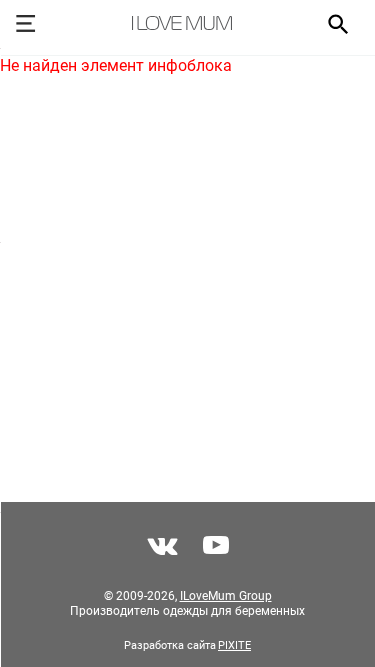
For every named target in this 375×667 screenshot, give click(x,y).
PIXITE (234, 645)
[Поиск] (331, 23)
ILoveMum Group (226, 596)
